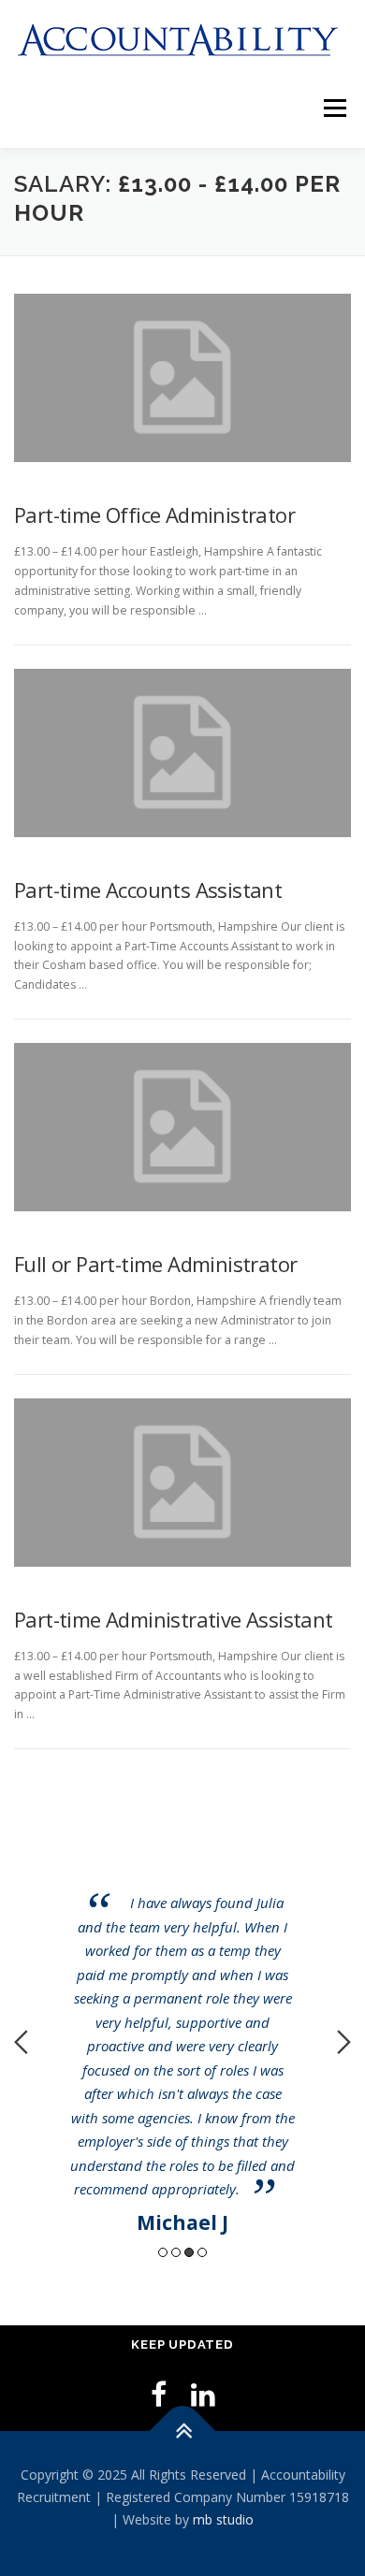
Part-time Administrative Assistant (174, 1619)
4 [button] (202, 2252)
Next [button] (344, 2042)
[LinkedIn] (203, 2394)
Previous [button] (21, 2042)
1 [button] (163, 2252)
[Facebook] (159, 2394)
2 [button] (176, 2252)
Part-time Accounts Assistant (148, 890)
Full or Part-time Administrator (155, 1264)
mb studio (223, 2519)
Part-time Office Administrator (154, 514)
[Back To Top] (183, 2431)
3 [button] (189, 2252)
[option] (182, 2028)
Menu (334, 109)
